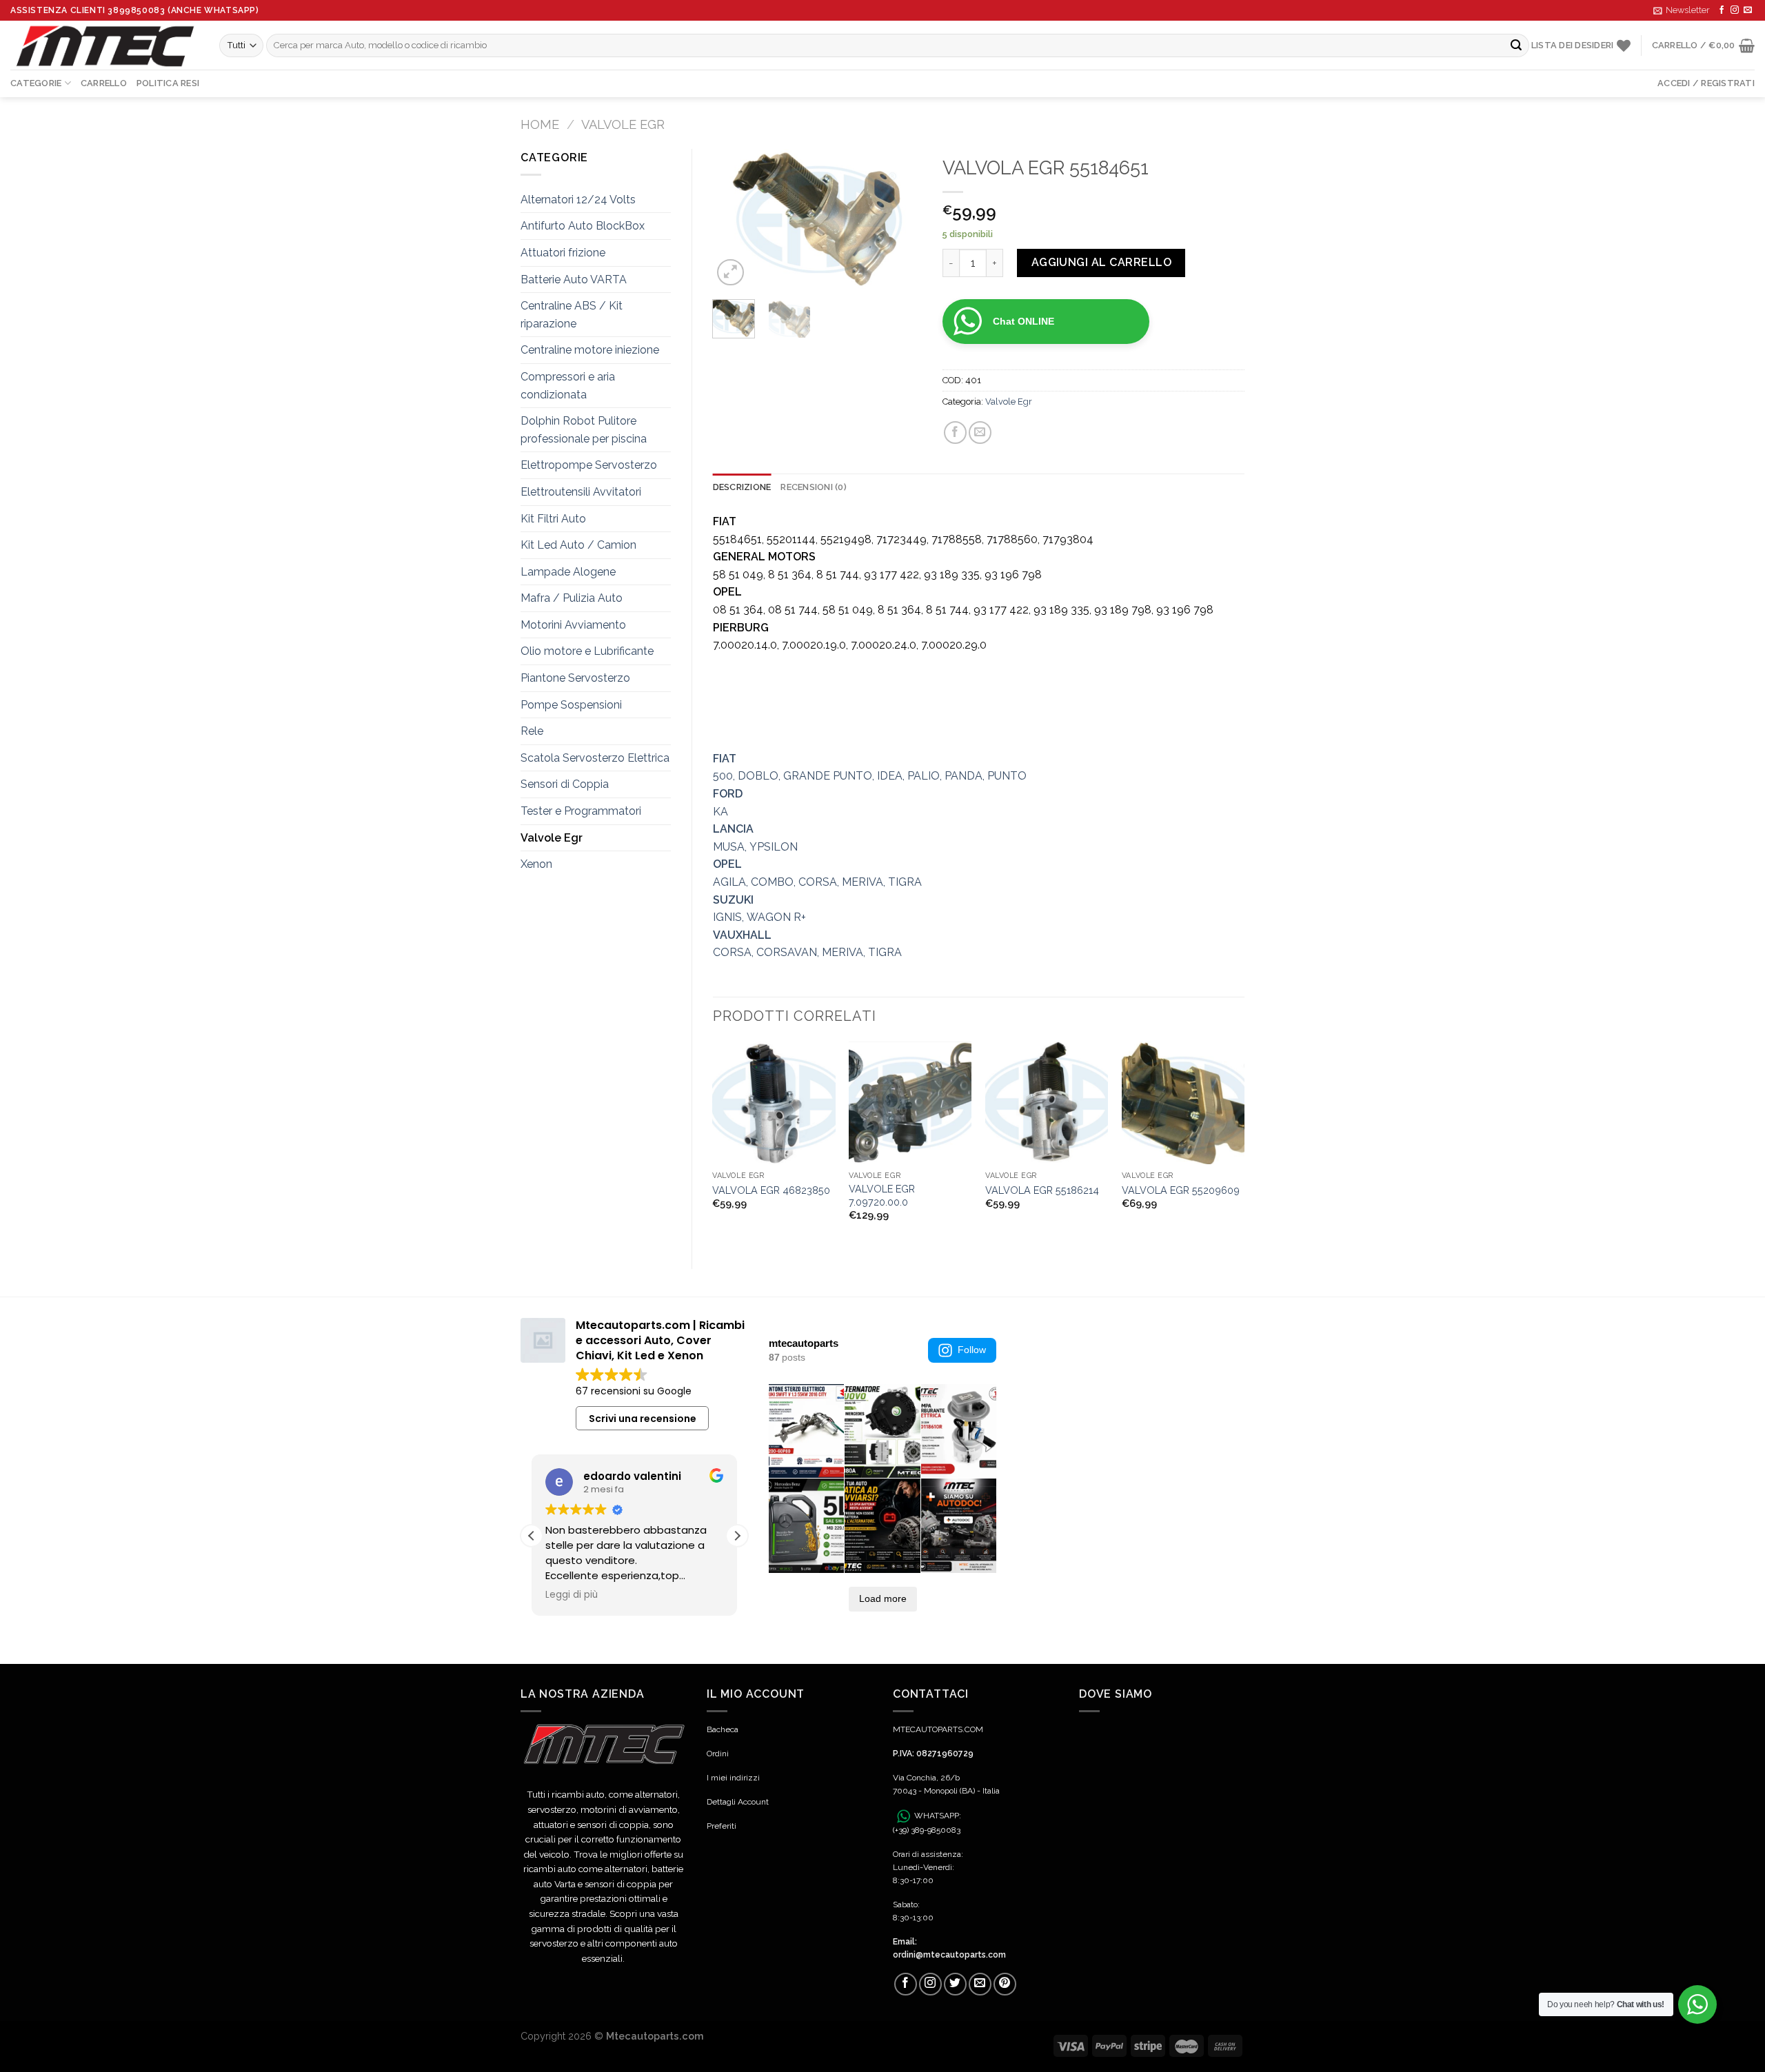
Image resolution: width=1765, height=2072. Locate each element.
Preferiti (722, 1826)
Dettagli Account (738, 1802)
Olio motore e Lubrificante (587, 651)
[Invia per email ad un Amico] (980, 433)
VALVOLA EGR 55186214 (1042, 1190)
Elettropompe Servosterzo (589, 465)
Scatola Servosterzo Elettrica (595, 758)
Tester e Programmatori (581, 811)
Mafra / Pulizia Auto (572, 598)
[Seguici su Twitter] (955, 1984)
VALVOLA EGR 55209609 (1181, 1190)
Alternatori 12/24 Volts (578, 200)
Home (540, 124)
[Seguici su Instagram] (1735, 10)
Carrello (104, 83)
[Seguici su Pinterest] (1005, 1984)
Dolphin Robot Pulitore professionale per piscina (584, 430)
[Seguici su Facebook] (1722, 10)
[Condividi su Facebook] (955, 433)
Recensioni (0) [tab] (814, 487)
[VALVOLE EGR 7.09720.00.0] (910, 1103)
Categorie (36, 83)
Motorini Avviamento (573, 625)
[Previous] (734, 219)
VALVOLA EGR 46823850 (771, 1190)
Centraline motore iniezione (590, 350)
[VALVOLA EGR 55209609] (1183, 1103)
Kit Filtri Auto (553, 519)
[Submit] (1517, 45)
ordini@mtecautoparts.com (949, 1955)
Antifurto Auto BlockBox (583, 226)
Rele (532, 731)
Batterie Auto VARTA (574, 280)
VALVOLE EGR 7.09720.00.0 (882, 1195)
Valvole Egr (623, 124)
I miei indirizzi (733, 1778)
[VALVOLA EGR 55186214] (1047, 1103)
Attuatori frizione (563, 253)
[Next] (900, 219)
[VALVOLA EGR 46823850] (774, 1103)
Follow (972, 1350)
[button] (737, 1536)
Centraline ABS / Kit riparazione (572, 315)
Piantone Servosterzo (575, 678)
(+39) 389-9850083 (927, 1830)
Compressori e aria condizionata (568, 386)
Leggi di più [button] (572, 1595)
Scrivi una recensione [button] (643, 1419)
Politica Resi (168, 83)
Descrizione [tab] (742, 487)
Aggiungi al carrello (1102, 262)
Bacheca (723, 1729)
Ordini (718, 1754)
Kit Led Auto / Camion (578, 545)
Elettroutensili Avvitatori (581, 492)
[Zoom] (730, 273)
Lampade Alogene (568, 572)
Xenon (536, 864)
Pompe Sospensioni (571, 705)
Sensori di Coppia (565, 784)
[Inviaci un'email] (1748, 10)
